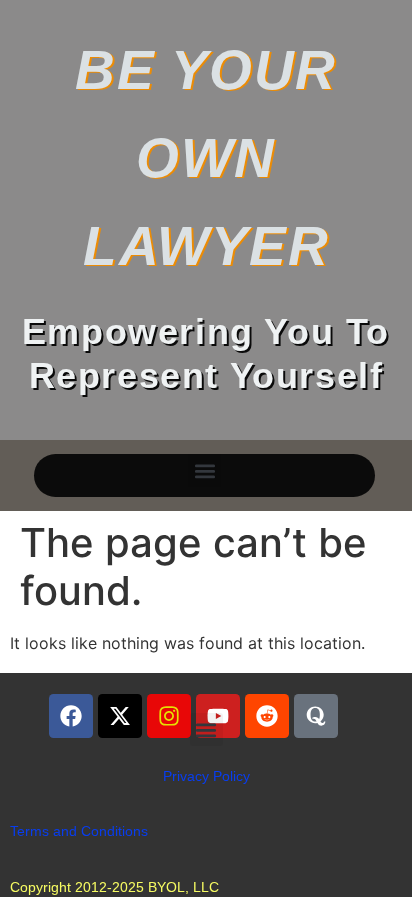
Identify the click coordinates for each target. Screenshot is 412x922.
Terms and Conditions (79, 831)
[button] (204, 470)
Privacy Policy (206, 776)
